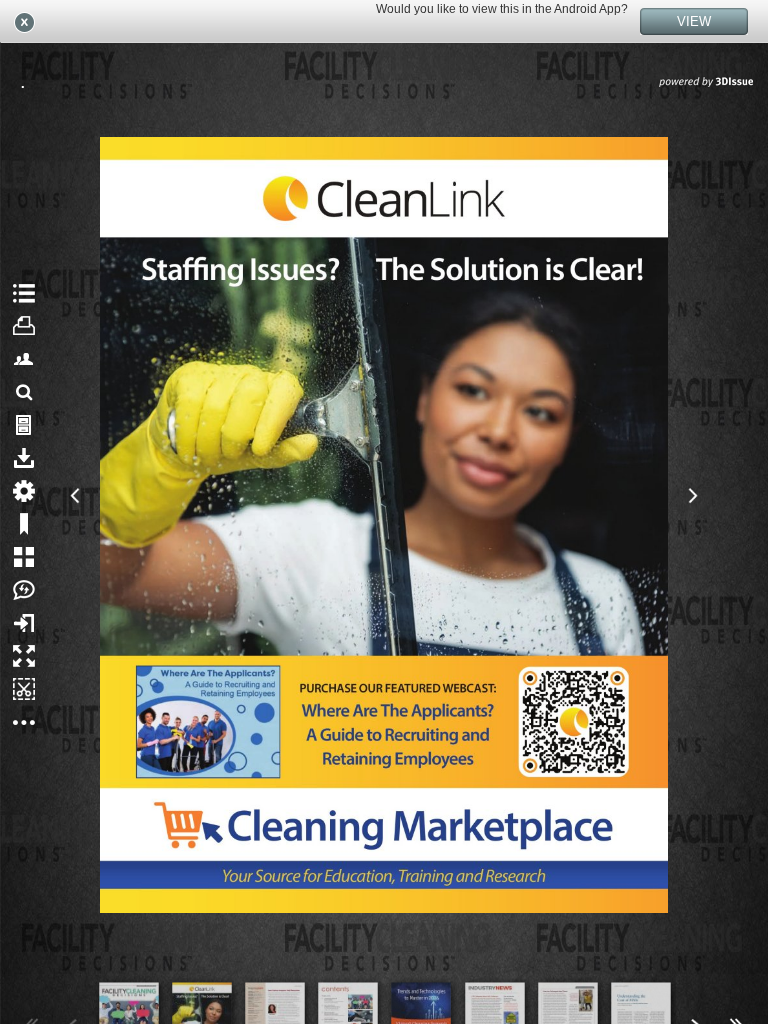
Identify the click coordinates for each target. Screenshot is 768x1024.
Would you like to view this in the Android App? (502, 9)
